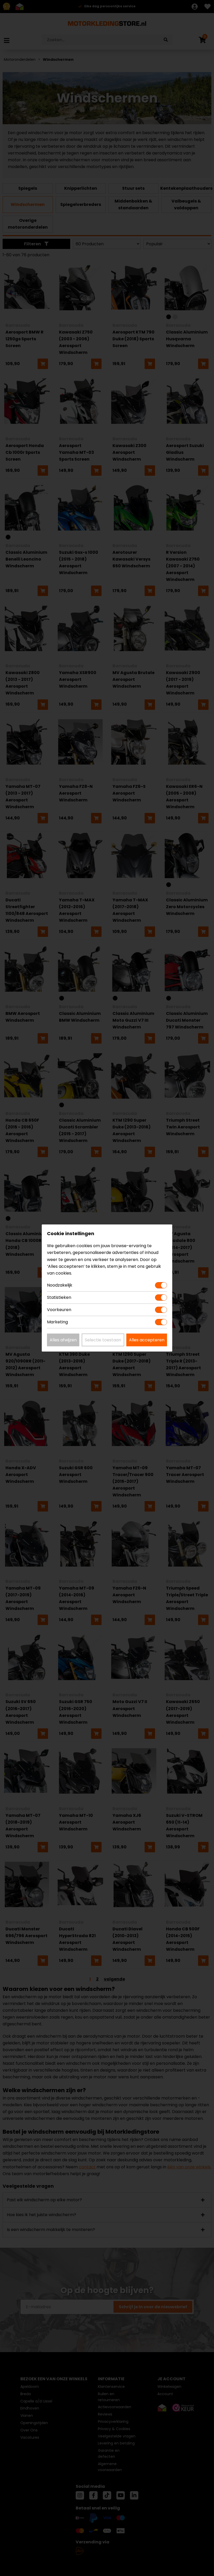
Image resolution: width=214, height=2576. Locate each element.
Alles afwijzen (63, 1340)
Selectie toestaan (103, 1340)
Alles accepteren (147, 1340)
